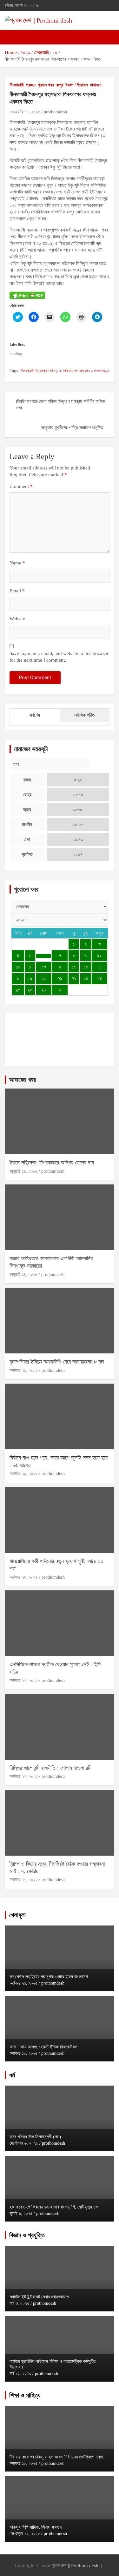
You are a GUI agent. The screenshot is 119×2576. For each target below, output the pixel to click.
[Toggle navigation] (13, 37)
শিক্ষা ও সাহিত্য (25, 2395)
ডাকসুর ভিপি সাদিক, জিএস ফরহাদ (36, 2527)
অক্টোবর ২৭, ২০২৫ (24, 1680)
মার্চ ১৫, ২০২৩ (20, 2374)
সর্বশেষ (35, 715)
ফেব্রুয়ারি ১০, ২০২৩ (25, 112)
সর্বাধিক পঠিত (84, 715)
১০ (99, 955)
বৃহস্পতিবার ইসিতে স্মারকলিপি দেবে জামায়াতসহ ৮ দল (57, 1362)
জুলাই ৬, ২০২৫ (21, 2213)
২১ (60, 978)
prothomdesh (55, 112)
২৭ (44, 990)
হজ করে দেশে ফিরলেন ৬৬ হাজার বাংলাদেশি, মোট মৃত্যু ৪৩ (54, 2207)
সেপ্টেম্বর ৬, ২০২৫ (24, 2143)
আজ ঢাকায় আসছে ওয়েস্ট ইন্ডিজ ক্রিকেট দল (43, 2047)
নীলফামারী (17, 85)
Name (17, 563)
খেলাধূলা (17, 1915)
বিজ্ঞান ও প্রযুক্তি (27, 2235)
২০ (44, 978)
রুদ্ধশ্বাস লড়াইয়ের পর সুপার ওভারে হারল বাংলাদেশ (49, 1977)
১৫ (74, 967)
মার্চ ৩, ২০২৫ (19, 2303)
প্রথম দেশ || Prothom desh (75, 2566)
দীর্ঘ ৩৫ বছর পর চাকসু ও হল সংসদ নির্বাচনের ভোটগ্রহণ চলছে (57, 2457)
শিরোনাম (82, 85)
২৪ (100, 978)
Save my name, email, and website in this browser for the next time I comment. (59, 657)
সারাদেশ (96, 85)
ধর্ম (12, 2075)
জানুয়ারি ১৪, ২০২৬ (23, 1171)
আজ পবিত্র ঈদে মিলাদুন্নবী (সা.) (35, 2137)
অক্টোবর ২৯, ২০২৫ (24, 1370)
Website (17, 619)
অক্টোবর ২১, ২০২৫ (23, 1983)
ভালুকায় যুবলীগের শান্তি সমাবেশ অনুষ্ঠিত (72, 428)
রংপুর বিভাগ (65, 85)
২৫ (18, 990)
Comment (21, 486)
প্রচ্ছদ (31, 85)
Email (17, 591)
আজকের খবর (23, 1080)
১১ (18, 967)
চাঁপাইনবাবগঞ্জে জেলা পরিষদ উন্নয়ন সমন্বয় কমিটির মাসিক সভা (60, 405)
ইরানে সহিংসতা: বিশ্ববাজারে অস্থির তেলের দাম (52, 1163)
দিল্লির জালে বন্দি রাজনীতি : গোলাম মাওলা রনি (50, 1768)
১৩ (44, 967)
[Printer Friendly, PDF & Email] (27, 295)
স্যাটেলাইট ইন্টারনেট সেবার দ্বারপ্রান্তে (39, 2297)
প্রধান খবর (46, 85)
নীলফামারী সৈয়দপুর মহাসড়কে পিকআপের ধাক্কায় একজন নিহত (65, 371)
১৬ (86, 967)
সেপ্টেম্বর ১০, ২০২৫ (25, 2534)
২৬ (30, 990)
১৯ (30, 978)
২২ (74, 978)
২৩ (86, 978)
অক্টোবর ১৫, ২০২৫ (23, 2053)
